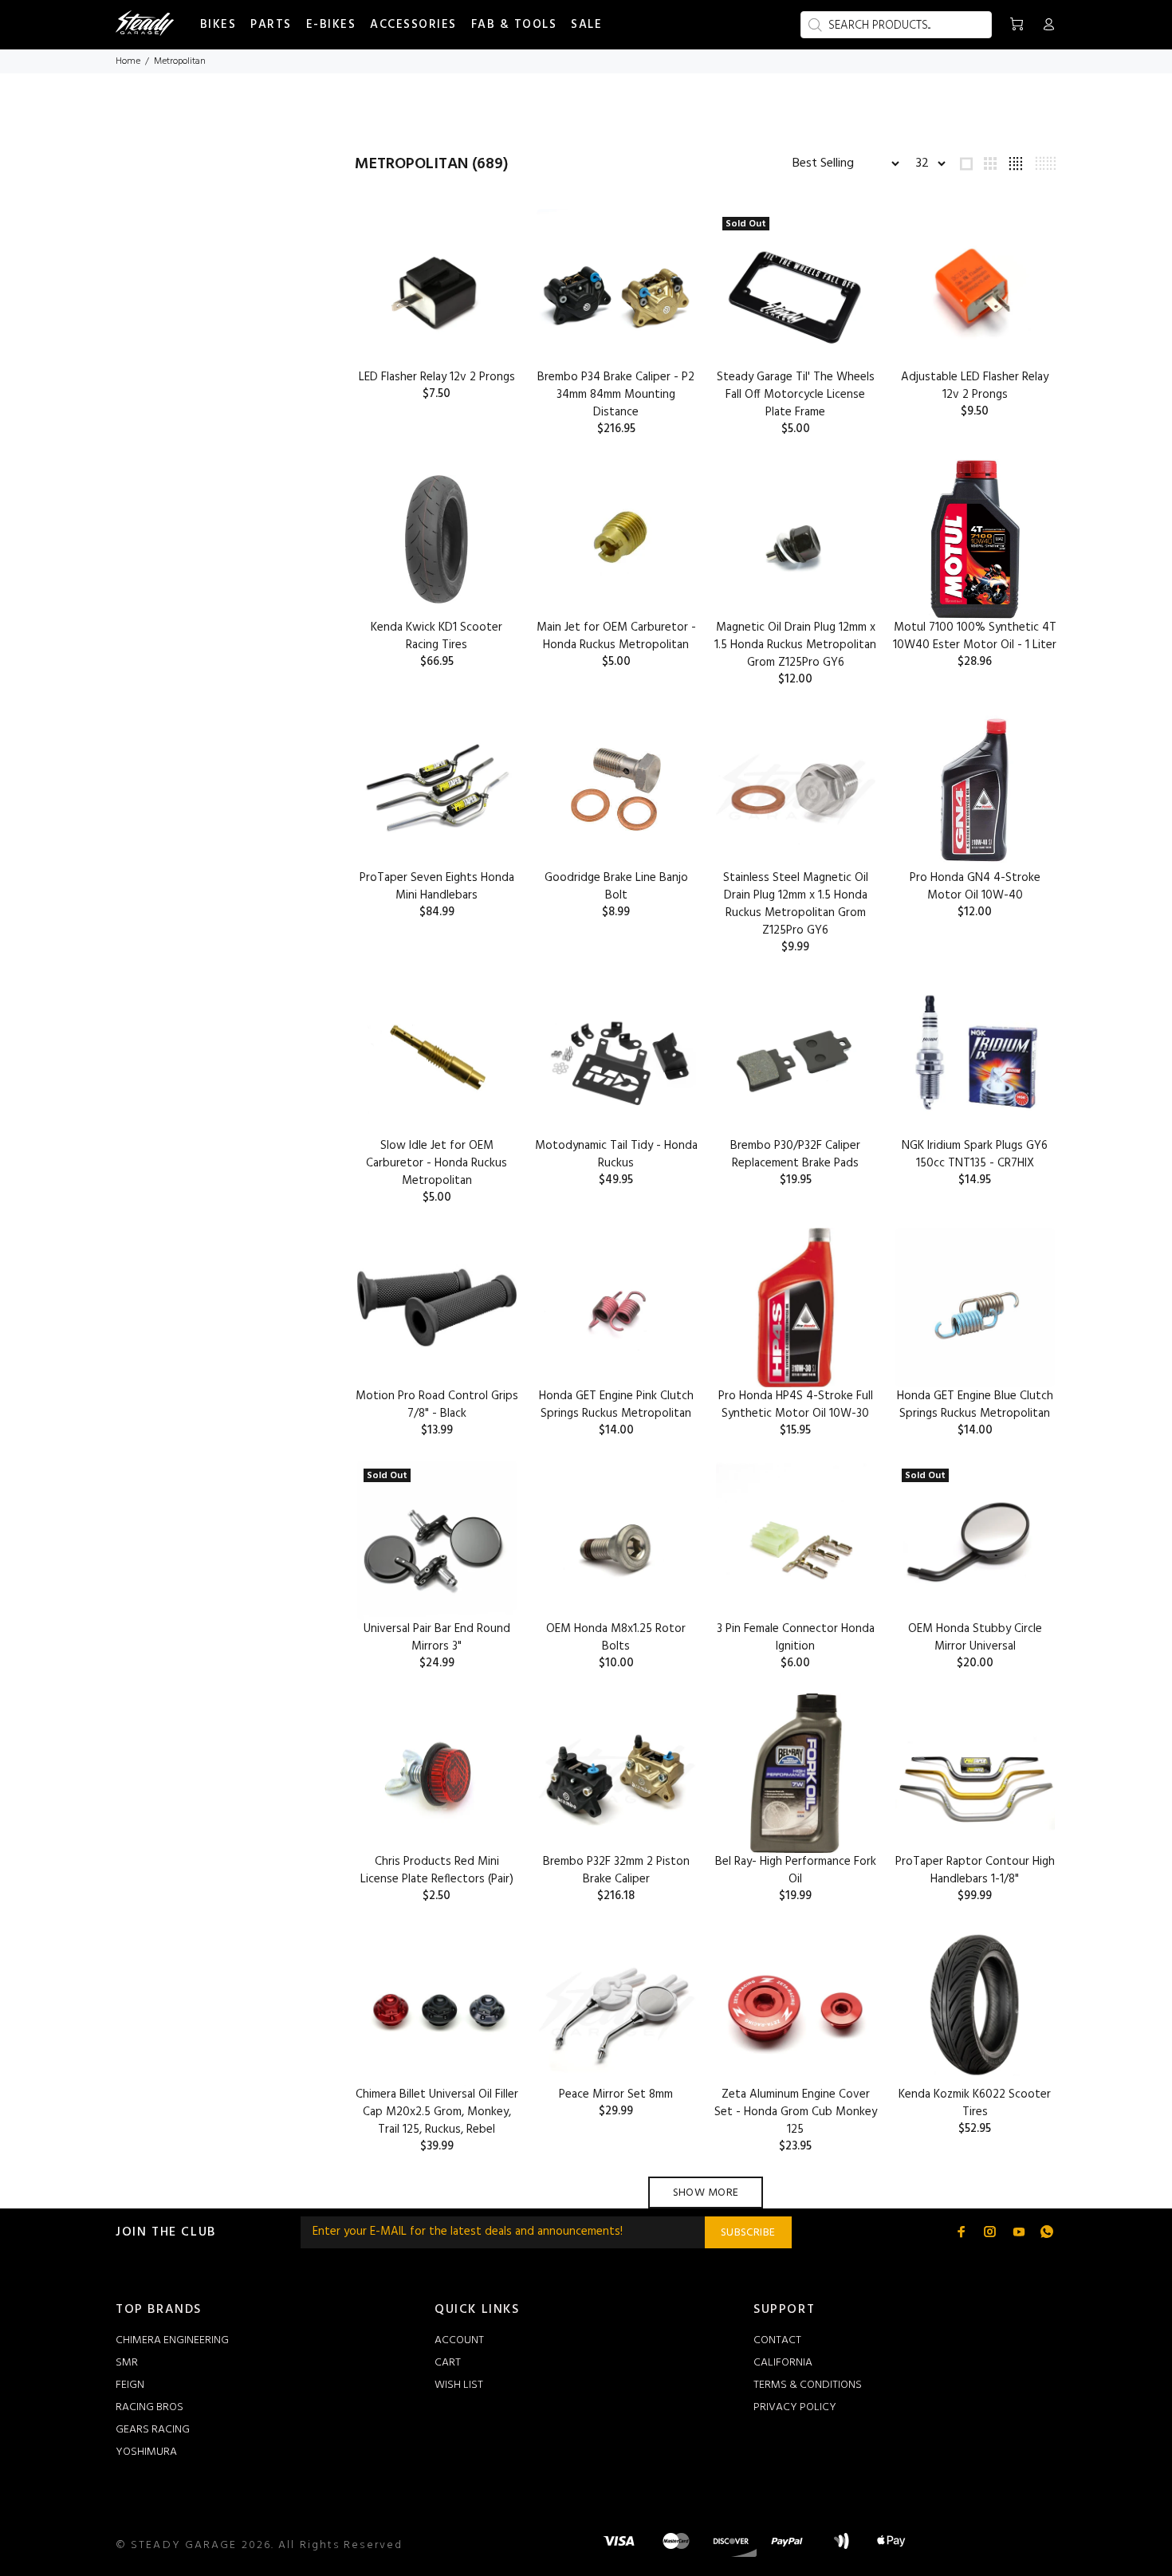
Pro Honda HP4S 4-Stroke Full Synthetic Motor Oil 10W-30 (796, 1405)
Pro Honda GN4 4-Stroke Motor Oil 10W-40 (975, 887)
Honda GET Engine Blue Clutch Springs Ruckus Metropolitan (975, 1405)
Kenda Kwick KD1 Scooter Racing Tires (437, 636)
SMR (127, 2363)
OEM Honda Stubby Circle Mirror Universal (975, 1638)
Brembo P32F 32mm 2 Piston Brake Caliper (616, 1870)
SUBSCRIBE (748, 2233)
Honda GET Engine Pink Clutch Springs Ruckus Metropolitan (616, 1405)
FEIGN (130, 2385)
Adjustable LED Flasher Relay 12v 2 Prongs (975, 386)
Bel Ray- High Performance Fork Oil (796, 1870)
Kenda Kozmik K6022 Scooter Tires (975, 2103)
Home (128, 61)
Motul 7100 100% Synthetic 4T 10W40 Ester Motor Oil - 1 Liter (975, 636)
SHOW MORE (706, 2193)
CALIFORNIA (783, 2363)
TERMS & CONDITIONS (808, 2385)
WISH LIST (459, 2385)
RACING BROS (149, 2407)
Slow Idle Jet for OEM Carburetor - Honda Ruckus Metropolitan (437, 1163)
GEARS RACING (153, 2430)
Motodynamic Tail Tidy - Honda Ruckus (616, 1154)
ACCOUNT (459, 2340)
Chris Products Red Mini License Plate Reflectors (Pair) (437, 1870)
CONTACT (777, 2340)
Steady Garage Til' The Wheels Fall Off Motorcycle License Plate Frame (796, 395)
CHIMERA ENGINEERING (172, 2340)
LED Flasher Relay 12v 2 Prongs (437, 377)
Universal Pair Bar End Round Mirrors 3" (437, 1638)
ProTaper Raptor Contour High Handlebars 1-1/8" (975, 1870)
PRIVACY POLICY (795, 2407)
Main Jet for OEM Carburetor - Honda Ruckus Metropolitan (616, 636)
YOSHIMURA (146, 2452)
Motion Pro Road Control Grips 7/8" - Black (437, 1405)
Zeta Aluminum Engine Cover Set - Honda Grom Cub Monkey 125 (796, 2112)
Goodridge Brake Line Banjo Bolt (616, 887)
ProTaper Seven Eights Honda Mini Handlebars (437, 887)
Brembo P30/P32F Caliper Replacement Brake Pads (795, 1154)
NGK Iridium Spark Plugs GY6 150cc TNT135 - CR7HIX (975, 1154)
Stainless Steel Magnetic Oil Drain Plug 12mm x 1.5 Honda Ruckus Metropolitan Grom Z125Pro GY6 (796, 904)
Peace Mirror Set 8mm (616, 2094)
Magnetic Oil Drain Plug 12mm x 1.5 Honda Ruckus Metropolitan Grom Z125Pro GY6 (795, 645)
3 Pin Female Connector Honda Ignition (796, 1638)
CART (448, 2363)
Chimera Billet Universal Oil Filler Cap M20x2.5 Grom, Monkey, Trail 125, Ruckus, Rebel (437, 2112)
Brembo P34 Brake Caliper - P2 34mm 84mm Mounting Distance (616, 395)
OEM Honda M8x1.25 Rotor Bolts (616, 1638)
